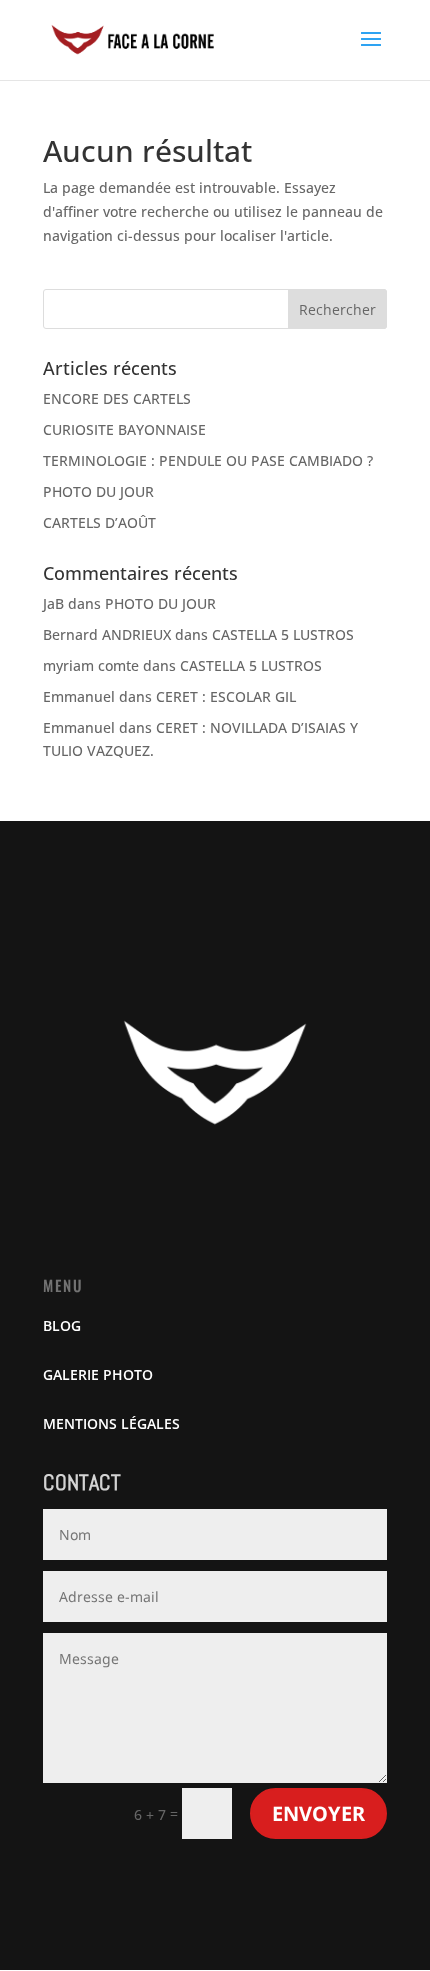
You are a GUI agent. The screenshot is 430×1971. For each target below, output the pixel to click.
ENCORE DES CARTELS (117, 398)
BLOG (62, 1325)
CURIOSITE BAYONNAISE (124, 429)
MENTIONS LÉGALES (111, 1423)
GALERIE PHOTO (98, 1374)
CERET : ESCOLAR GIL (226, 696)
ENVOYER (318, 1813)
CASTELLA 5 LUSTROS (283, 634)
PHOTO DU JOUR (98, 491)
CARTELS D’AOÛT (99, 522)
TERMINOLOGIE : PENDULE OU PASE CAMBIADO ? (208, 460)
